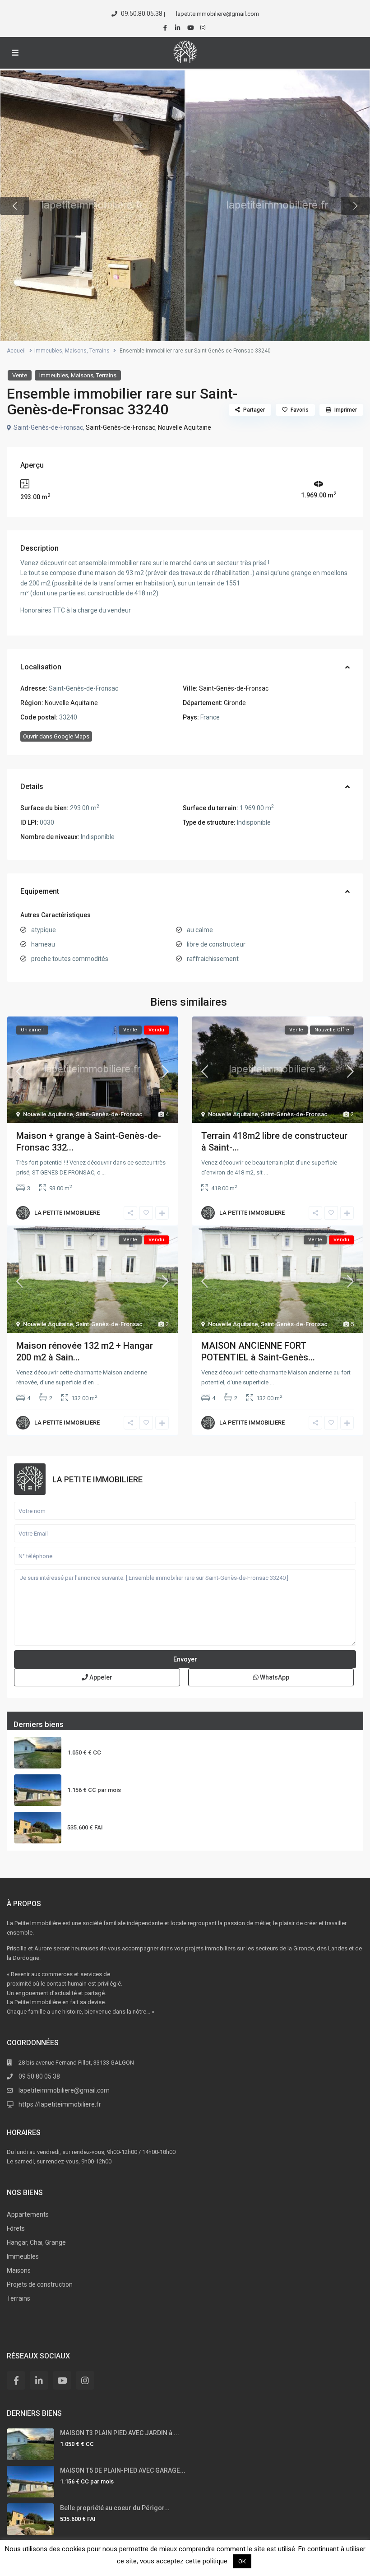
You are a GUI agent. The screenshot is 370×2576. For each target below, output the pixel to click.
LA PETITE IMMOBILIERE (67, 1213)
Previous (15, 206)
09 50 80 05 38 (39, 2076)
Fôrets (16, 2228)
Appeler (100, 1677)
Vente (20, 375)
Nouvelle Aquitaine (185, 427)
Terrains (99, 351)
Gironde (235, 703)
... (104, 1172)
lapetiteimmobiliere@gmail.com (64, 2090)
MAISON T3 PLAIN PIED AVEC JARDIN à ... (127, 1741)
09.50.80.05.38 (142, 14)
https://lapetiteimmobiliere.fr (60, 2104)
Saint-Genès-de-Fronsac (120, 427)
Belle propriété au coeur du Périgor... (122, 1816)
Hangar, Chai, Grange (36, 2242)
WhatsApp (274, 1677)
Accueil (16, 351)
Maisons (76, 351)
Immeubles (48, 351)
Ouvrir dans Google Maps (56, 736)
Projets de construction (40, 2284)
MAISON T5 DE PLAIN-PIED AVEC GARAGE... (130, 1779)
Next (355, 206)
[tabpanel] (92, 206)
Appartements (28, 2214)
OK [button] (242, 2561)
